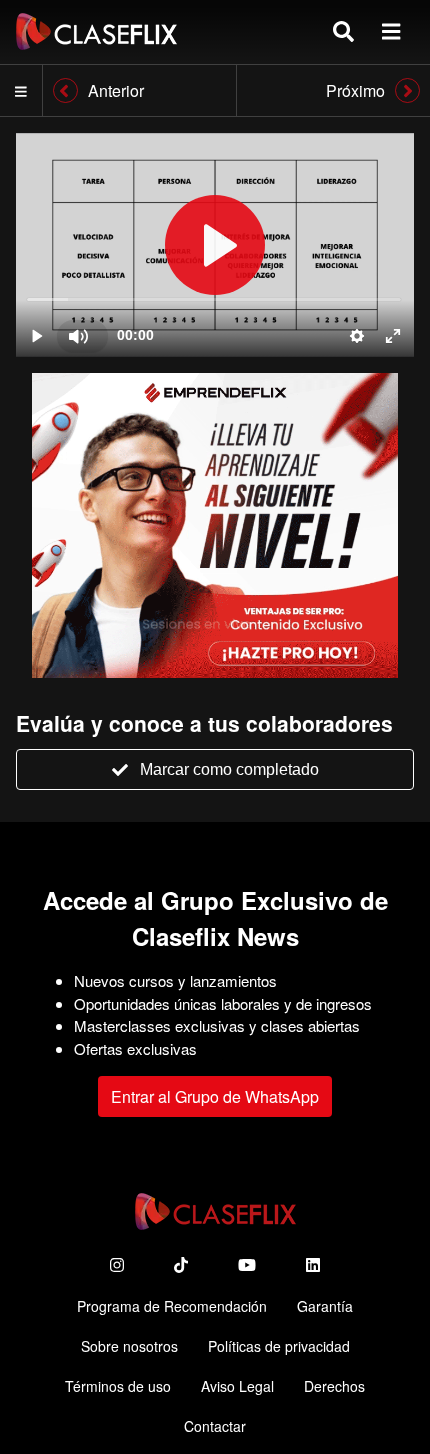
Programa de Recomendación (172, 1306)
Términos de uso (118, 1386)
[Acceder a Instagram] (117, 1264)
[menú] (391, 31)
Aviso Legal (237, 1386)
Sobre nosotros (129, 1346)
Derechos (334, 1386)
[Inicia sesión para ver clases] (215, 245)
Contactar (215, 1426)
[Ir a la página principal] (96, 31)
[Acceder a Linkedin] (313, 1264)
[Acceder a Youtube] (247, 1264)
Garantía (325, 1306)
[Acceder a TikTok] (181, 1264)
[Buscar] (343, 31)
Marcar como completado (229, 769)
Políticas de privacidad (279, 1346)
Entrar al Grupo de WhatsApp (215, 1096)
